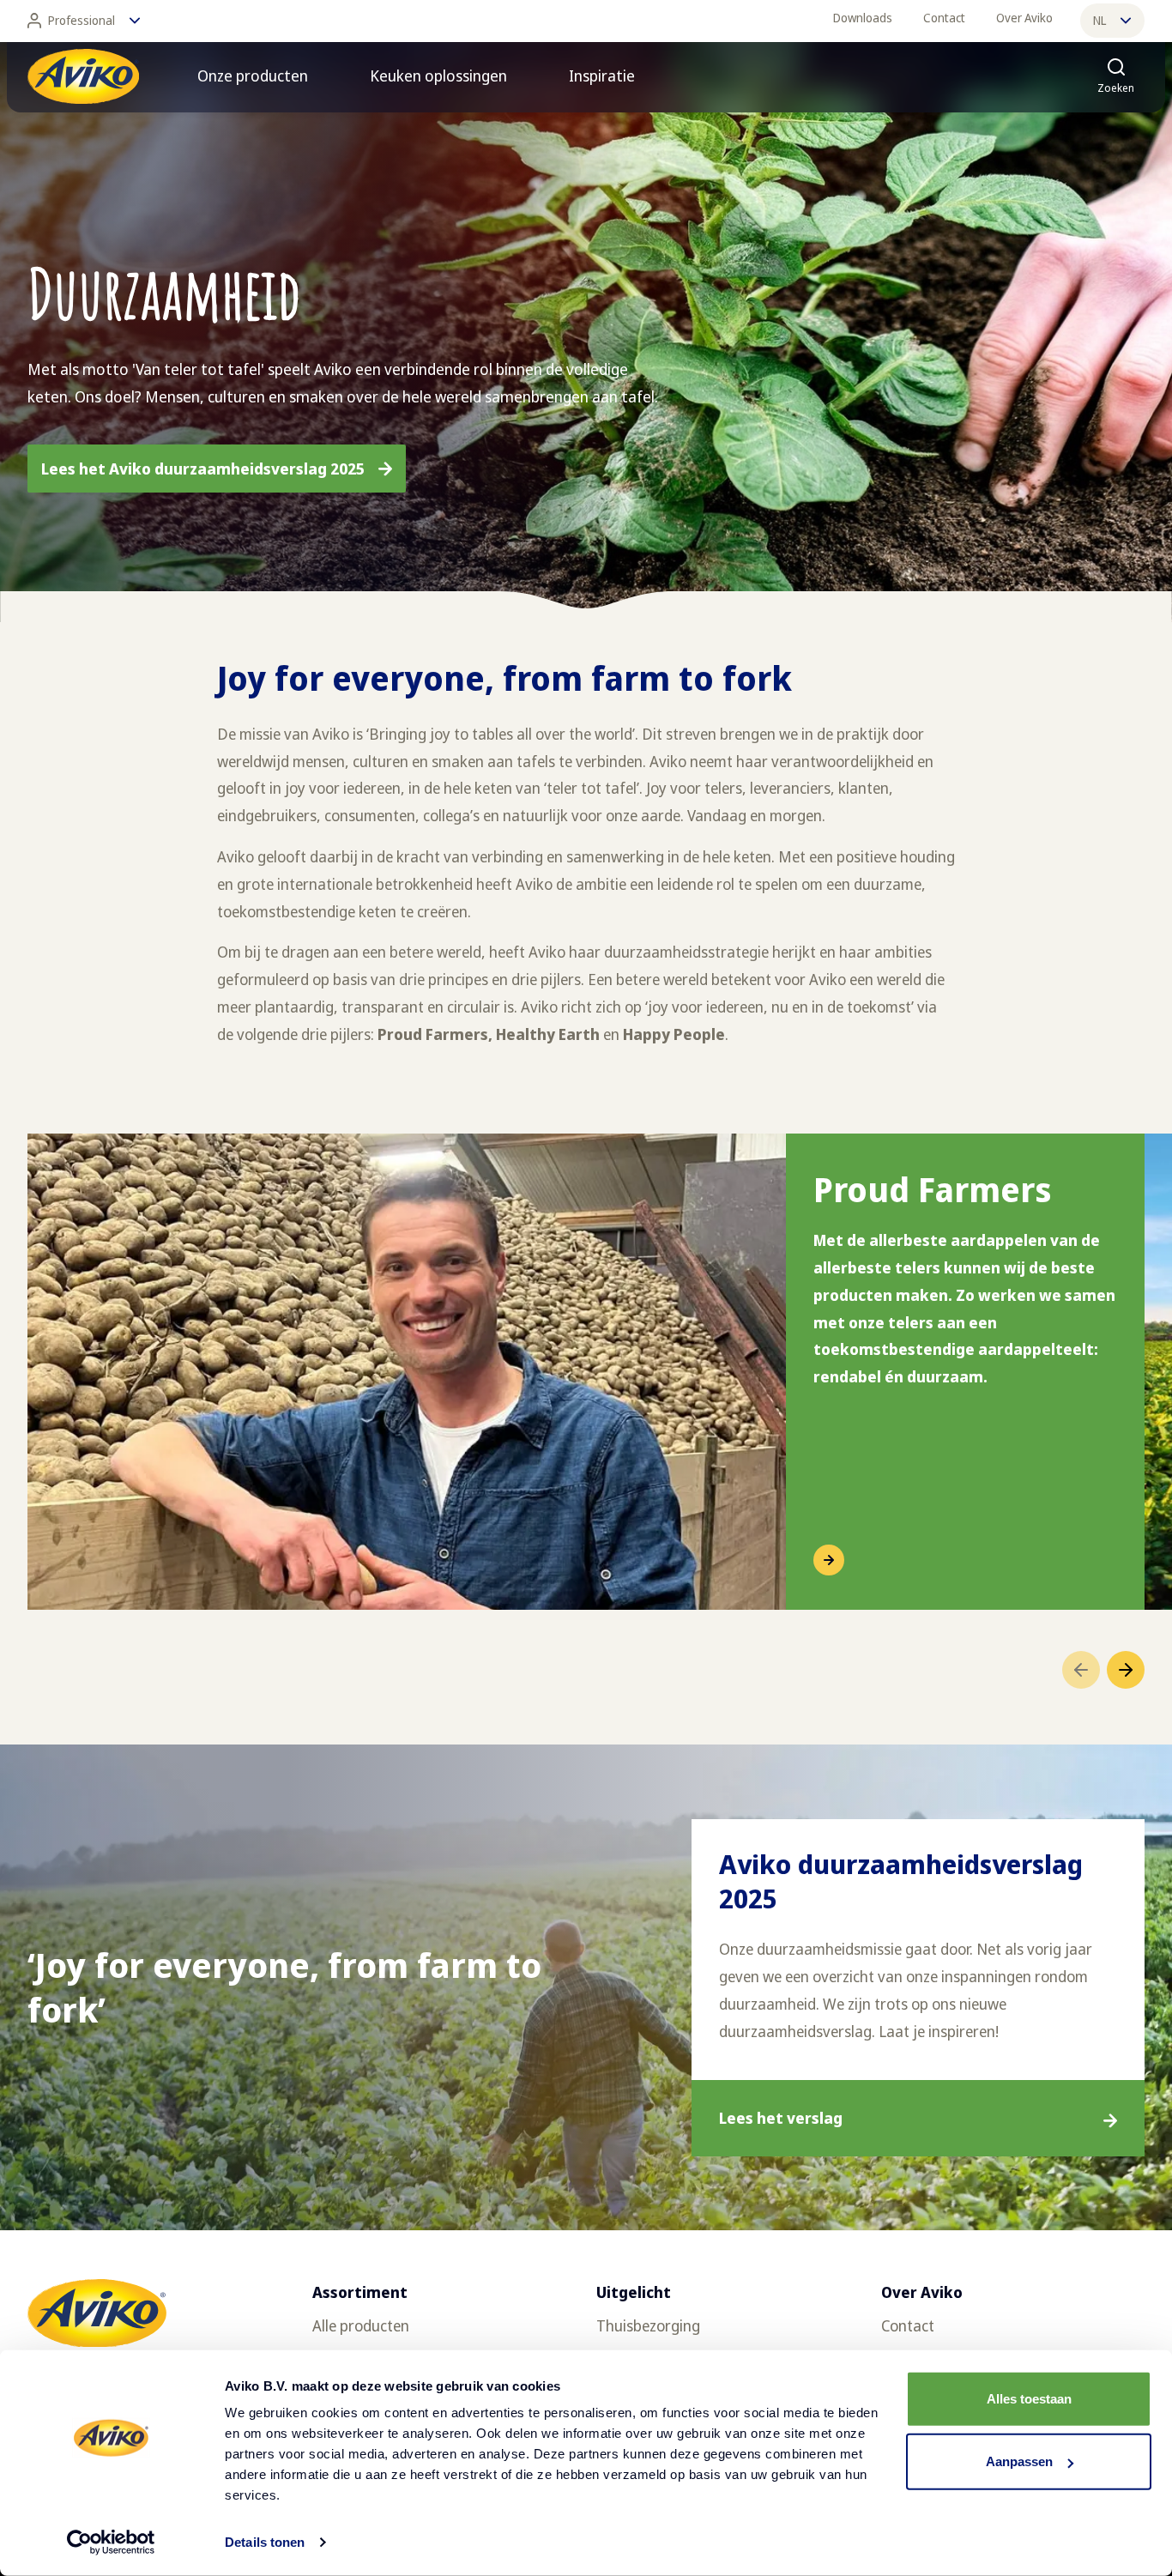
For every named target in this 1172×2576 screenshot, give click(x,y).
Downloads (863, 18)
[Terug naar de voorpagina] (83, 76)
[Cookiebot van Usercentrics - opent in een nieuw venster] (111, 2543)
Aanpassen (1019, 2461)
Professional (82, 20)
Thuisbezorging (648, 2325)
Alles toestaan (1029, 2399)
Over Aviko (1024, 18)
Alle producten (361, 2325)
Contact (944, 18)
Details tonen (265, 2542)
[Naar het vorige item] (1081, 1670)
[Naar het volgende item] (1126, 1670)
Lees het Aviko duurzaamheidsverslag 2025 (203, 469)
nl (1100, 20)
